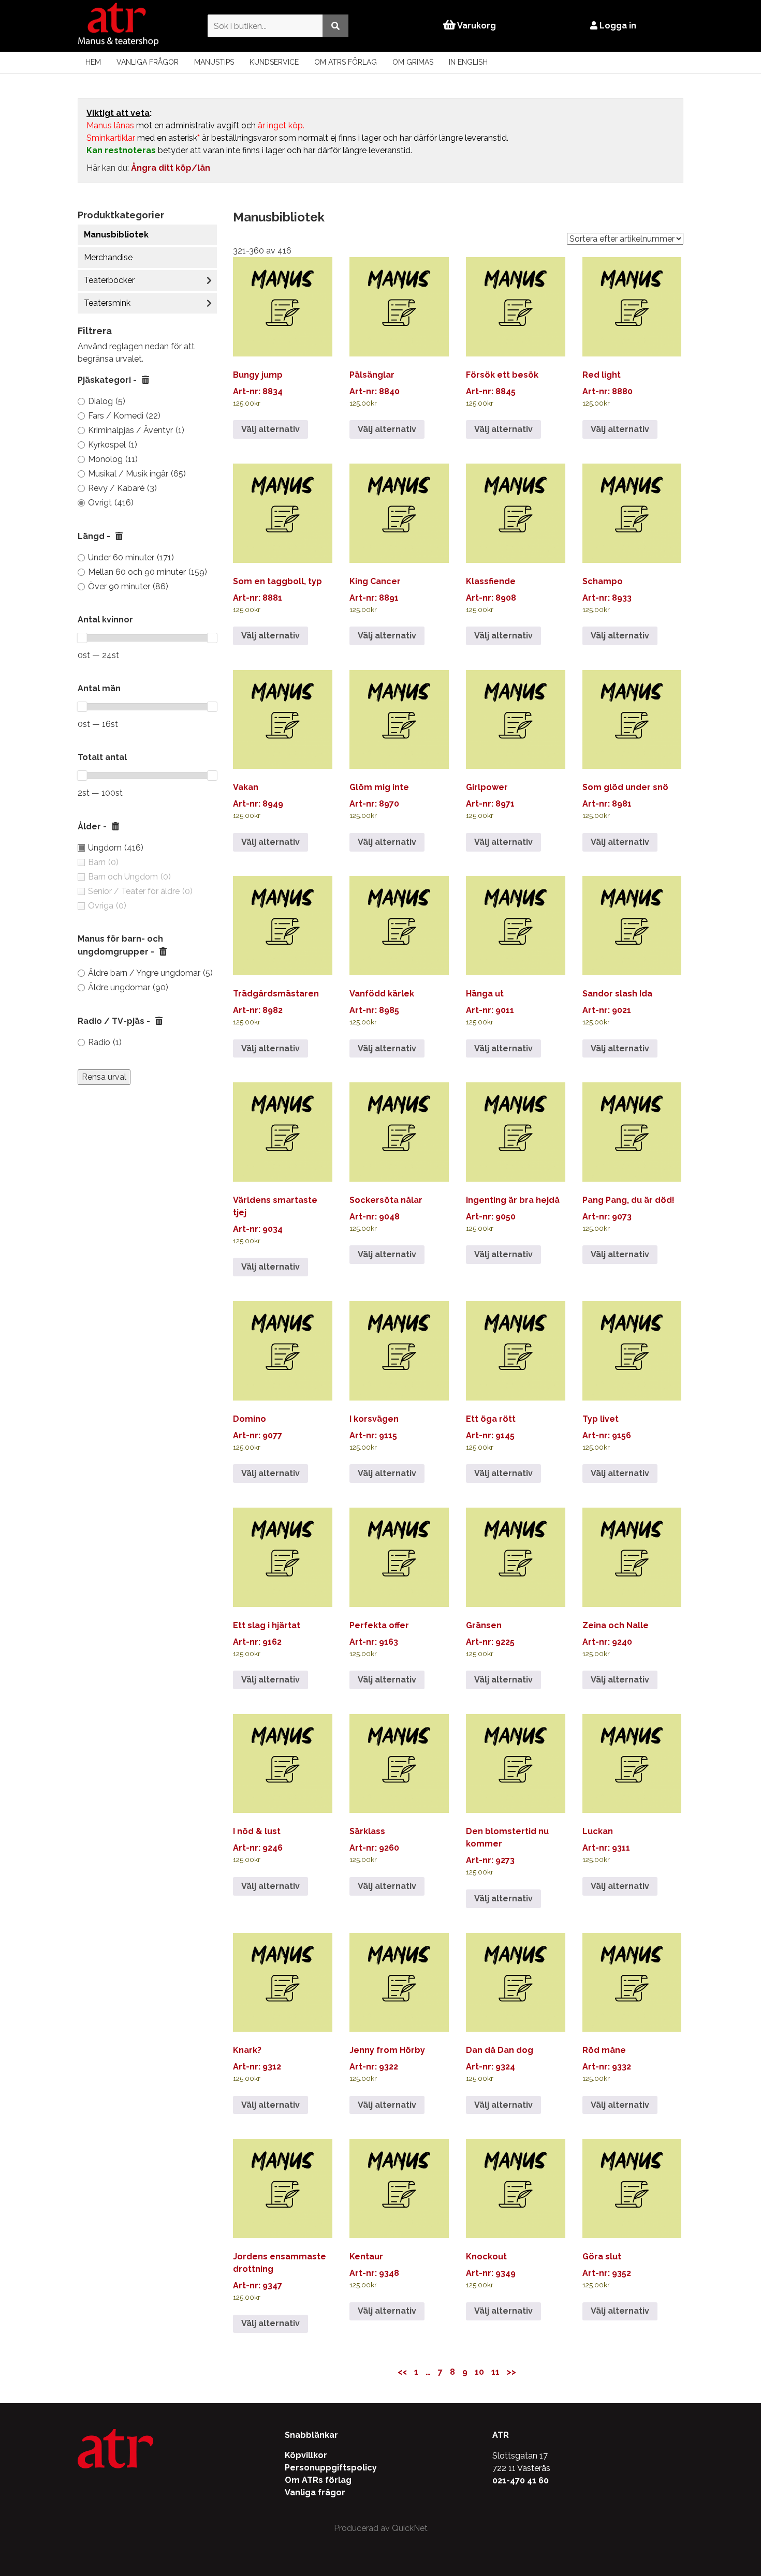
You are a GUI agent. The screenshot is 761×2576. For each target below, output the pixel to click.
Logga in (617, 26)
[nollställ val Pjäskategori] (145, 380)
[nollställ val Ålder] (115, 827)
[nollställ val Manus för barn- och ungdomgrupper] (163, 952)
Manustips (214, 62)
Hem (93, 62)
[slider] (82, 638)
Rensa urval (104, 1077)
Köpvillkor (306, 2455)
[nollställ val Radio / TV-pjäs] (159, 1021)
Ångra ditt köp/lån (171, 168)
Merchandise (108, 257)
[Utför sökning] (335, 26)
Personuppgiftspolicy (331, 2468)
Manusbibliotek (116, 235)
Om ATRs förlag (346, 62)
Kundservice (274, 62)
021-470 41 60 (521, 2481)
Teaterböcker (109, 280)
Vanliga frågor (148, 62)
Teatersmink (107, 303)
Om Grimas (413, 62)
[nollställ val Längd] (119, 537)
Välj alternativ (270, 429)
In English (468, 62)
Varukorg (476, 26)
